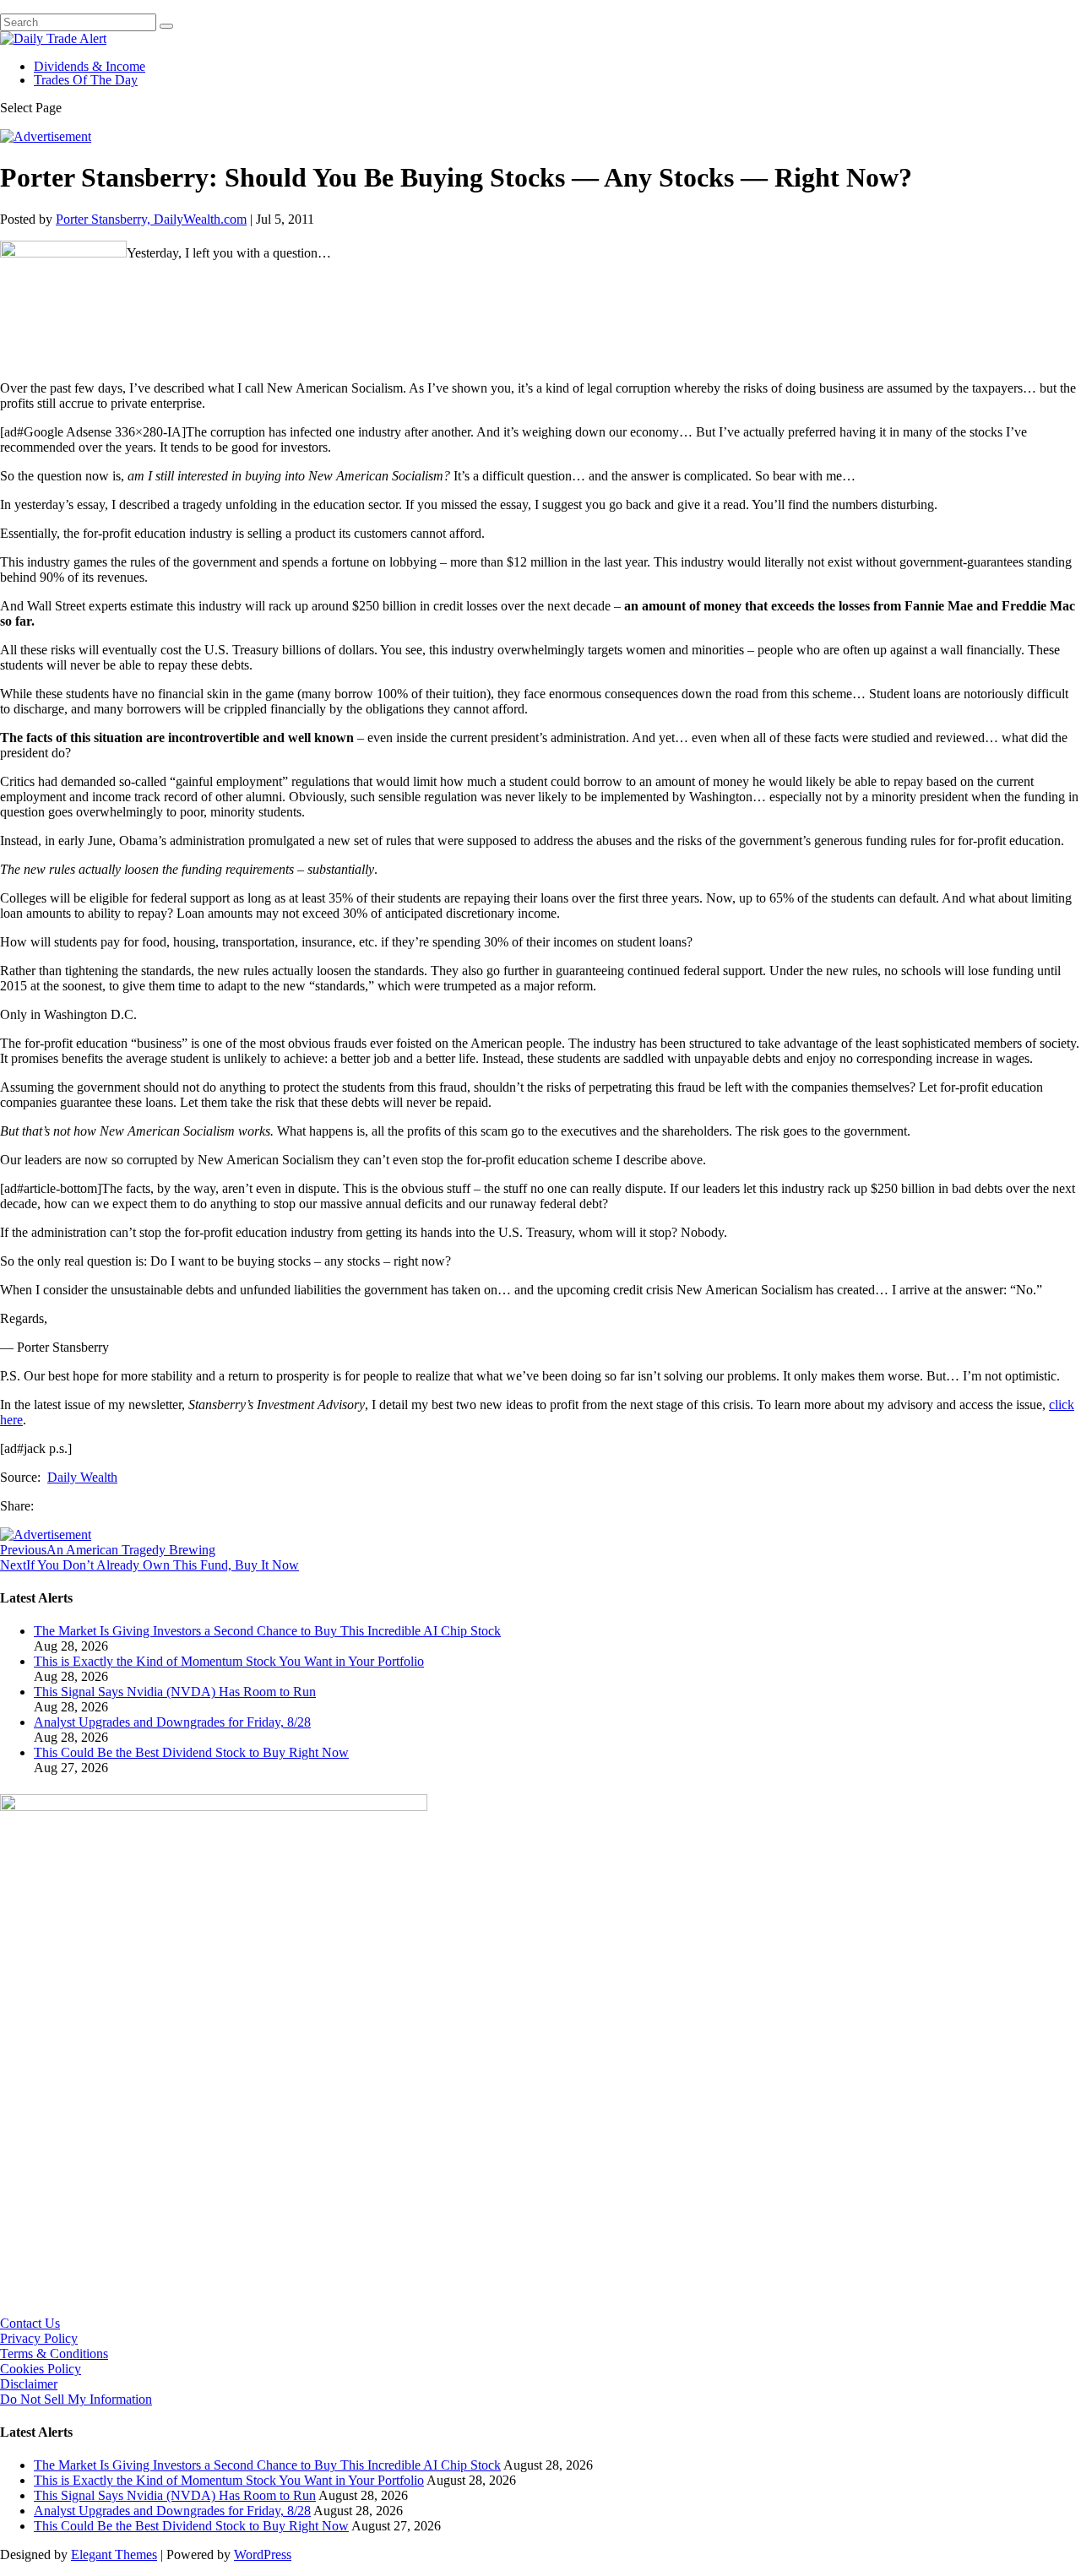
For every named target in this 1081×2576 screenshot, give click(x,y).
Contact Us (30, 2323)
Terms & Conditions (54, 2354)
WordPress (263, 2554)
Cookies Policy (41, 2369)
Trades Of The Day (86, 80)
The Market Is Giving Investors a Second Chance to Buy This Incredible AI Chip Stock (267, 1631)
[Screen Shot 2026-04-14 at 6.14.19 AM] (214, 1806)
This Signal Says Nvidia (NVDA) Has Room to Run (175, 1692)
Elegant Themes (114, 2554)
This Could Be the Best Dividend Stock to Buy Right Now (191, 1752)
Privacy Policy (39, 2338)
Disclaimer (29, 2384)
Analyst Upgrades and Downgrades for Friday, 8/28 (172, 1722)
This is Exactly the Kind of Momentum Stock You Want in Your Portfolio (229, 1661)
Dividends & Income (90, 66)
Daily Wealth (82, 1477)
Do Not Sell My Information (76, 2399)
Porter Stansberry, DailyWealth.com (151, 219)
